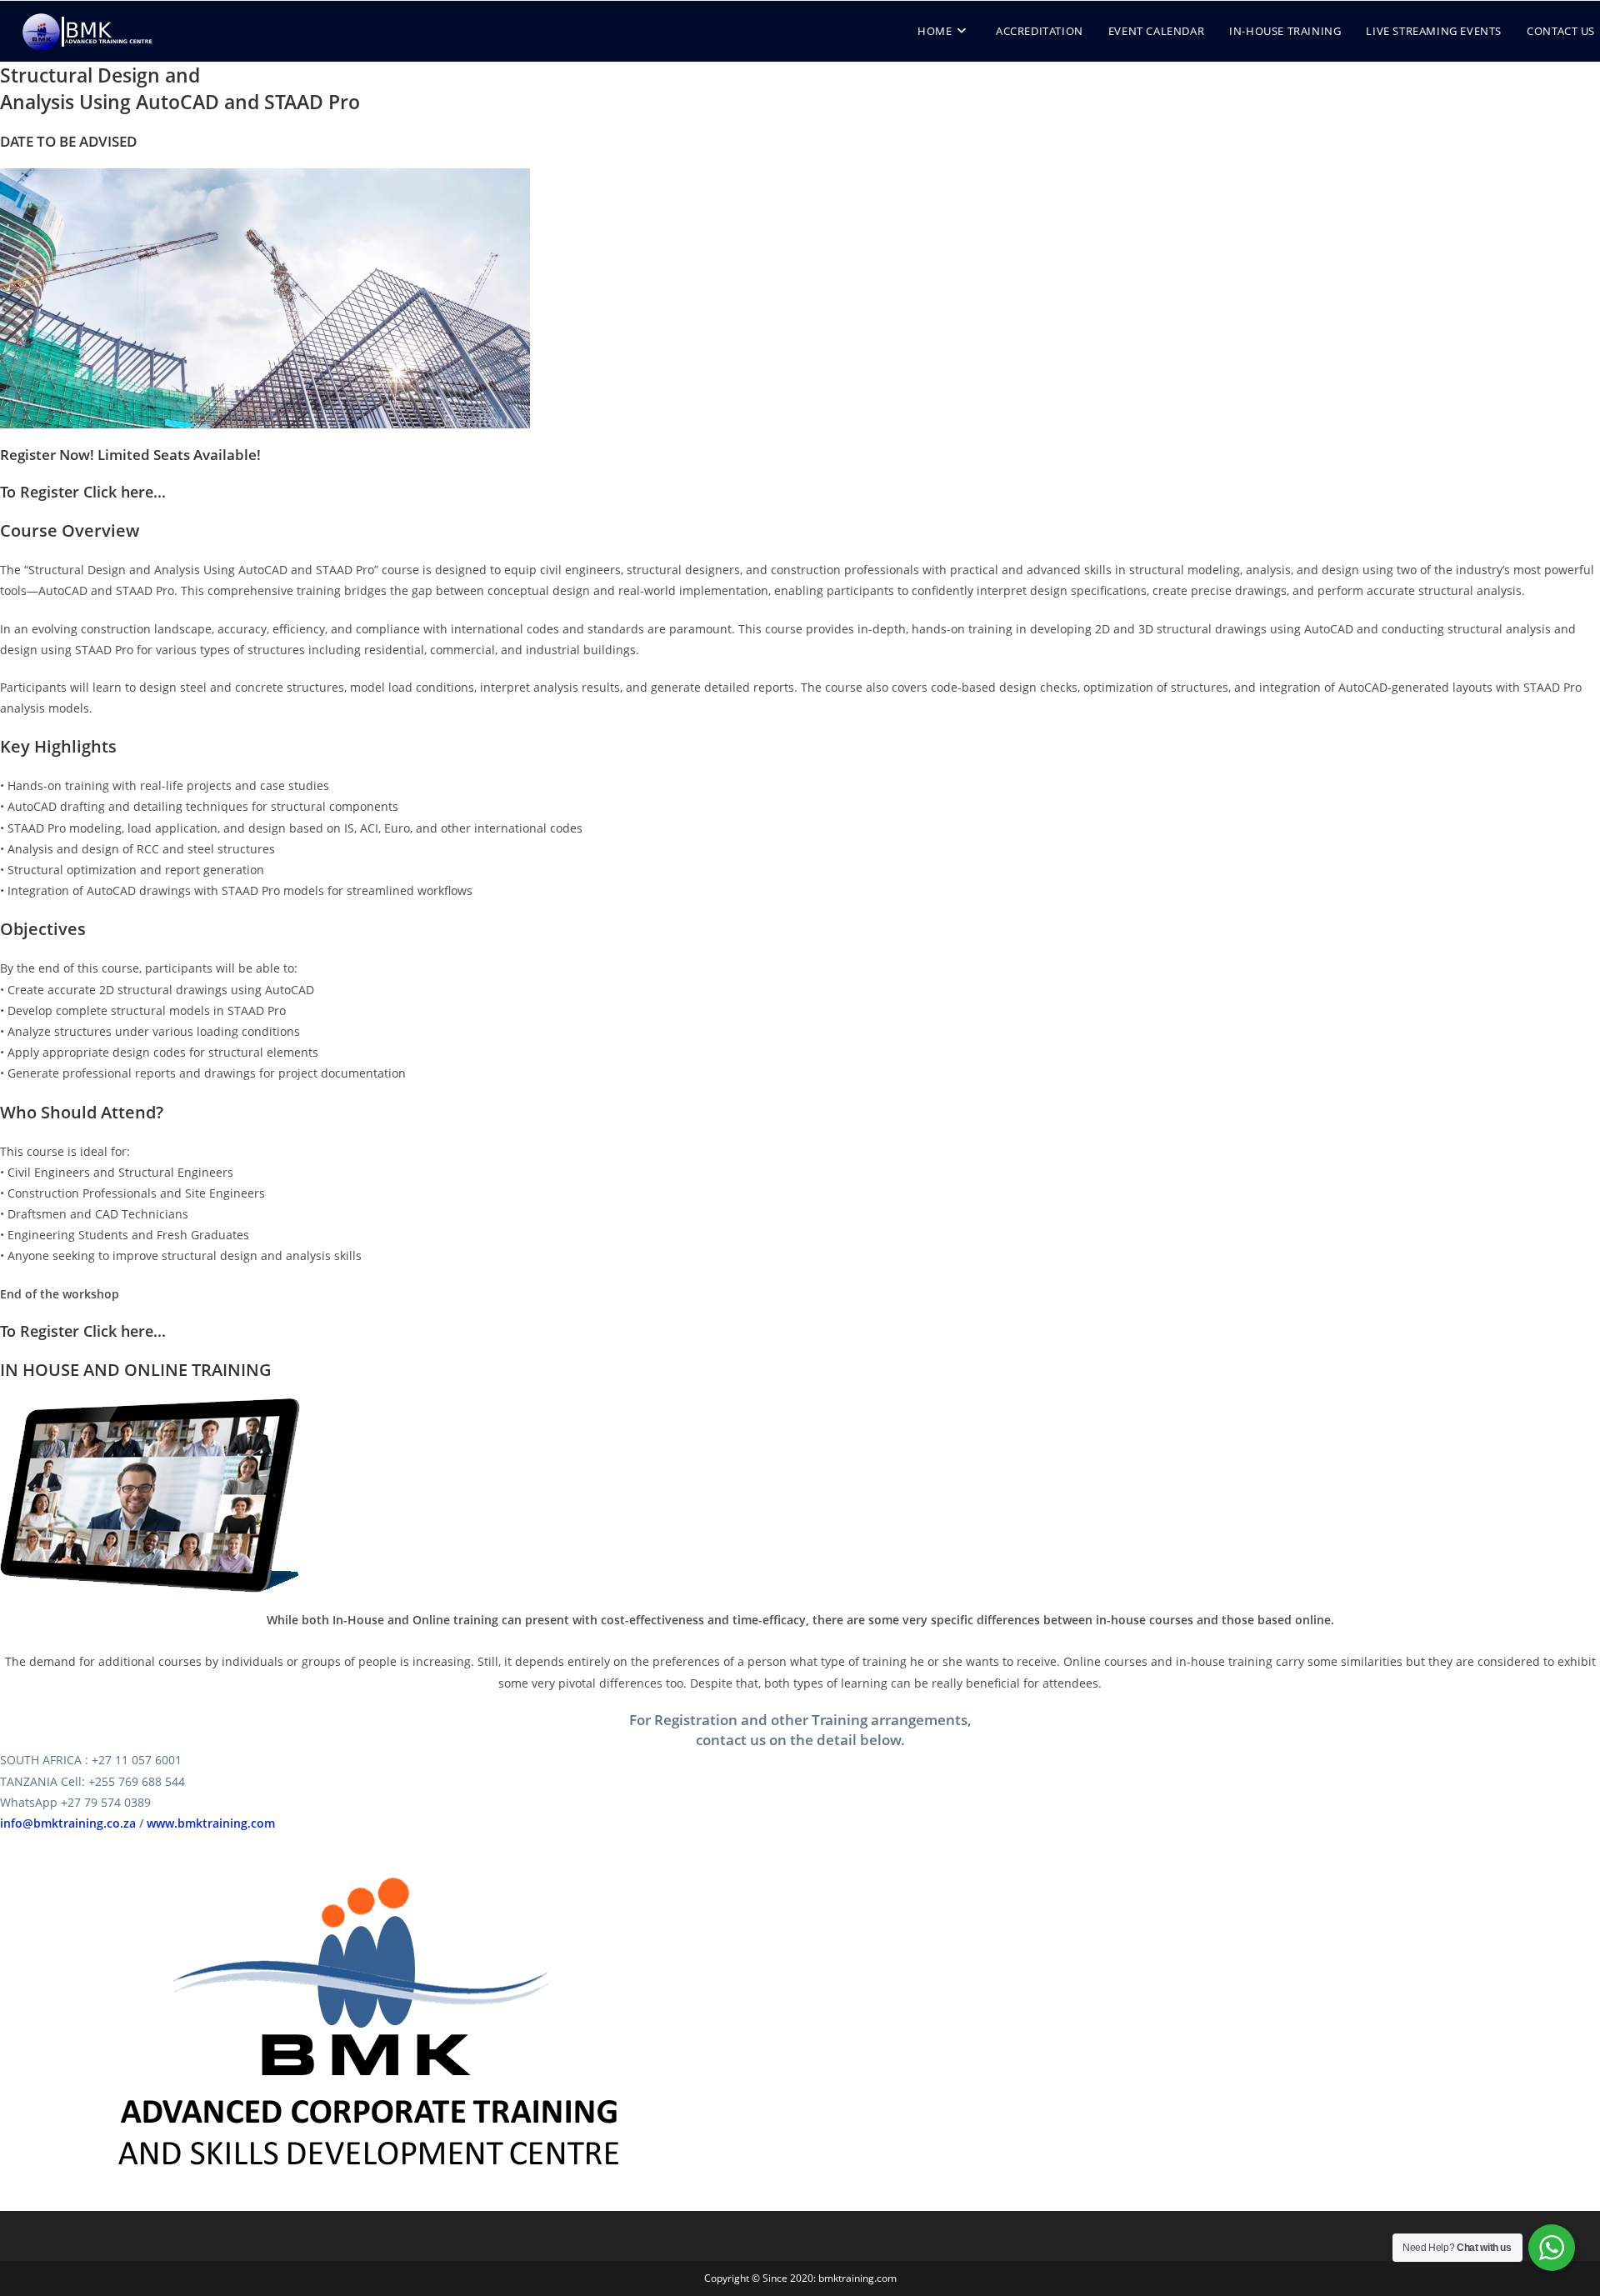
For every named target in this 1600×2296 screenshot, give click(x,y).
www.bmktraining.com (211, 1823)
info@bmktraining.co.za (68, 1823)
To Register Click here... (83, 492)
